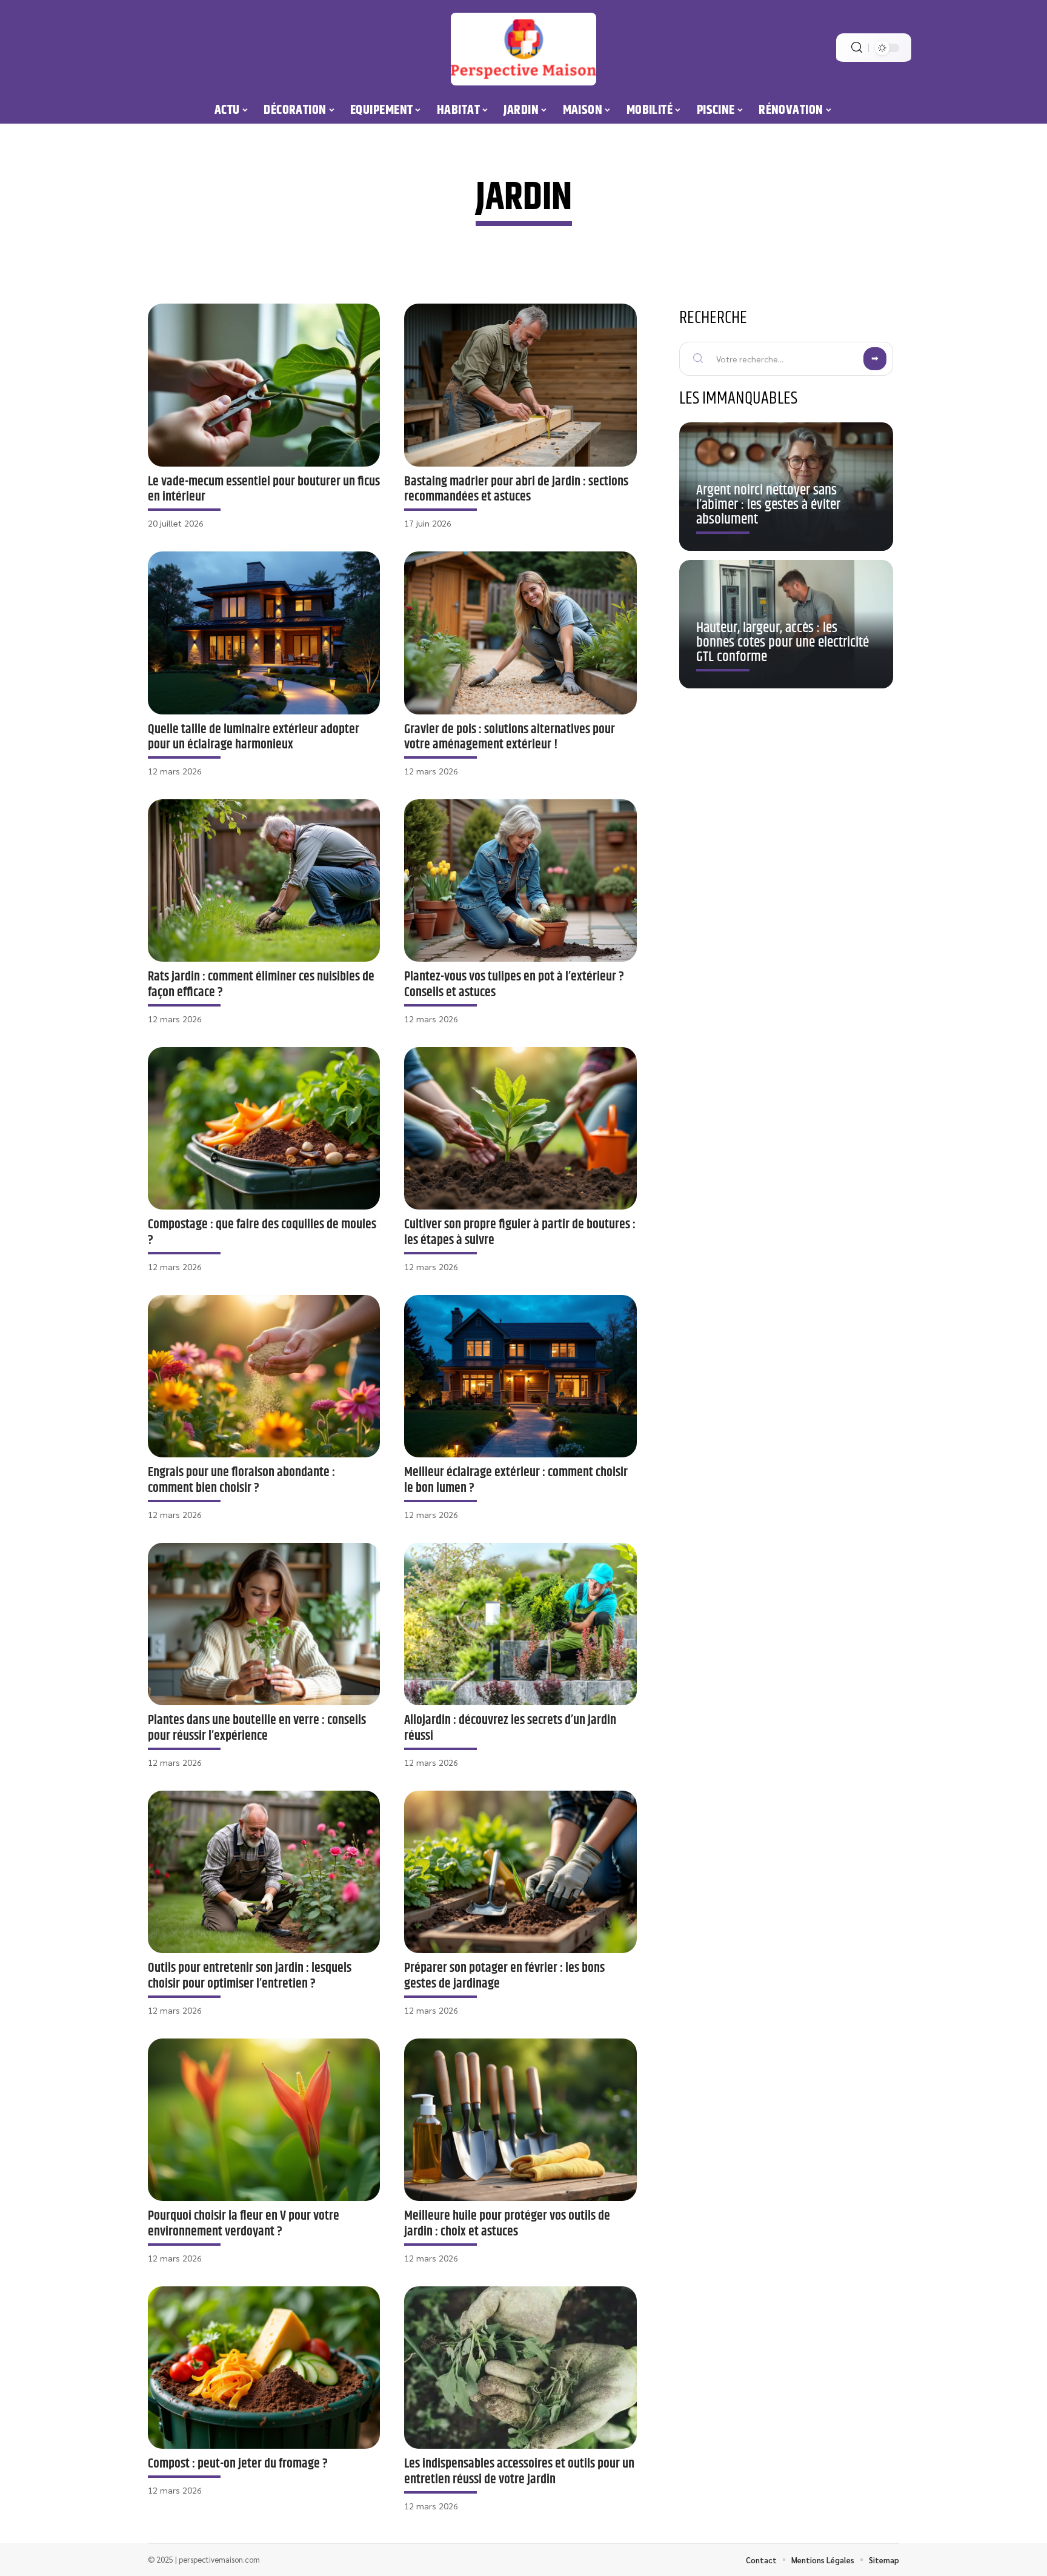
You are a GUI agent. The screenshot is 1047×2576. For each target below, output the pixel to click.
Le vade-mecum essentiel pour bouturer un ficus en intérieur (264, 489)
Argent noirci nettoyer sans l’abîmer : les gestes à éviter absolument (768, 505)
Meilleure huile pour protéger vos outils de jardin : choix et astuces (507, 2224)
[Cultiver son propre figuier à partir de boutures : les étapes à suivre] (520, 1128)
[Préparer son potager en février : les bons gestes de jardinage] (520, 1872)
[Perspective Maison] (523, 49)
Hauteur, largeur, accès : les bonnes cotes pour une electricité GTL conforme (783, 642)
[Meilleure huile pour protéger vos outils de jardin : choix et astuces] (520, 2120)
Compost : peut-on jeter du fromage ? (238, 2464)
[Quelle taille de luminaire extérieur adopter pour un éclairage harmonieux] (264, 633)
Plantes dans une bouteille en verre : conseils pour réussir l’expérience (257, 1728)
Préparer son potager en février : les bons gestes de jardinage (504, 1976)
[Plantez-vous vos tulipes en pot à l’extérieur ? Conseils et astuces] (520, 880)
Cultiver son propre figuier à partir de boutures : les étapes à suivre (520, 1232)
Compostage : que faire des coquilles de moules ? (262, 1232)
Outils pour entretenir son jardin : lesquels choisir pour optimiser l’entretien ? (250, 1976)
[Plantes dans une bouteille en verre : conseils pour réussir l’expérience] (264, 1624)
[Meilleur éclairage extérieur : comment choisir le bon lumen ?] (520, 1376)
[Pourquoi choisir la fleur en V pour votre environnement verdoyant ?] (264, 2120)
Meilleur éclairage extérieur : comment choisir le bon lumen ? (516, 1480)
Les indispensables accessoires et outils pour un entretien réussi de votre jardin (519, 2471)
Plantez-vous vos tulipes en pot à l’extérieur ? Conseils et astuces (514, 984)
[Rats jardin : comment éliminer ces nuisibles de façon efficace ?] (264, 880)
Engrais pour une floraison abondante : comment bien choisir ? (241, 1480)
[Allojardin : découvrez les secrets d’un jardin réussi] (520, 1624)
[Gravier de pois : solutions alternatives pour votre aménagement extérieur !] (520, 633)
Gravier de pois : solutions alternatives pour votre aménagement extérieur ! (510, 737)
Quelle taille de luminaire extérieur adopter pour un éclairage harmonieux (254, 737)
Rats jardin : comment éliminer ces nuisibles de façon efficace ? (261, 984)
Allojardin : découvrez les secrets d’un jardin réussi (510, 1728)
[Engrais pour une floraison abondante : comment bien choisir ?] (264, 1376)
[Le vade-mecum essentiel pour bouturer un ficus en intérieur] (264, 385)
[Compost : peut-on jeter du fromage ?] (264, 2368)
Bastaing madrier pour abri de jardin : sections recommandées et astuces (516, 489)
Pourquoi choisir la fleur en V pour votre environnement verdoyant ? (244, 2224)
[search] (857, 48)
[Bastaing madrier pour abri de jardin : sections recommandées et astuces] (520, 385)
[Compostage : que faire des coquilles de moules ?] (264, 1128)
